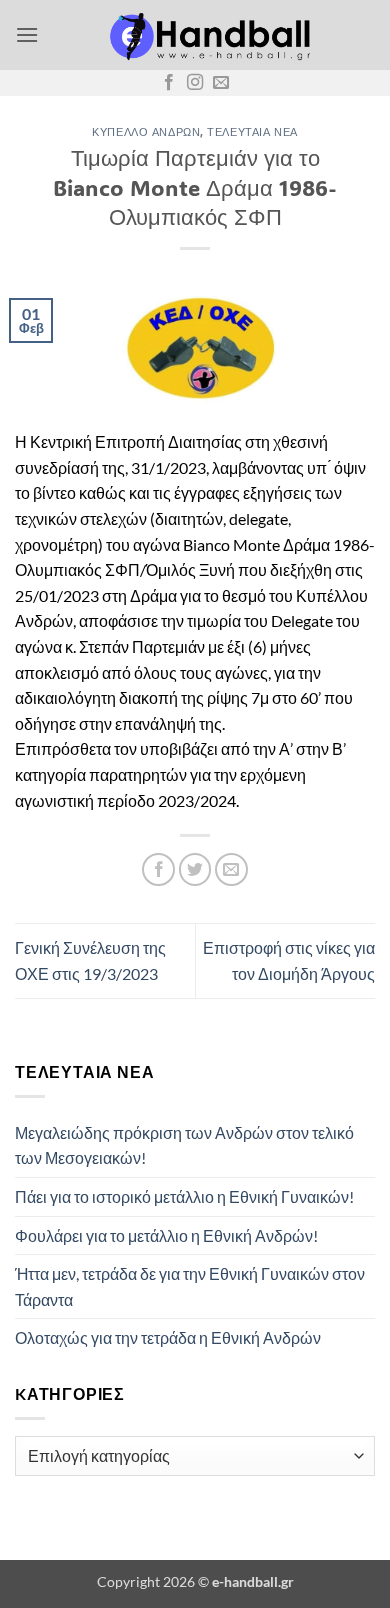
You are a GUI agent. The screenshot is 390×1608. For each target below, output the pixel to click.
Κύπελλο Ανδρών (146, 131)
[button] (27, 34)
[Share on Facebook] (158, 869)
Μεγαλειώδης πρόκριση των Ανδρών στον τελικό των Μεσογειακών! (184, 1145)
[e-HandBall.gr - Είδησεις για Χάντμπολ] (207, 35)
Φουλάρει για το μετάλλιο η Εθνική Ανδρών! (166, 1235)
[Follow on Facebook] (169, 83)
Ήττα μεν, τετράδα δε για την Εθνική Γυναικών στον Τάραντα (190, 1286)
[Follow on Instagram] (195, 83)
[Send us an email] (221, 83)
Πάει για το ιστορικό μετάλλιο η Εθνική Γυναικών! (184, 1196)
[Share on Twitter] (195, 869)
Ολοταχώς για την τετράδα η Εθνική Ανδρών (168, 1337)
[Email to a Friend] (231, 869)
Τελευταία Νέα (252, 131)
